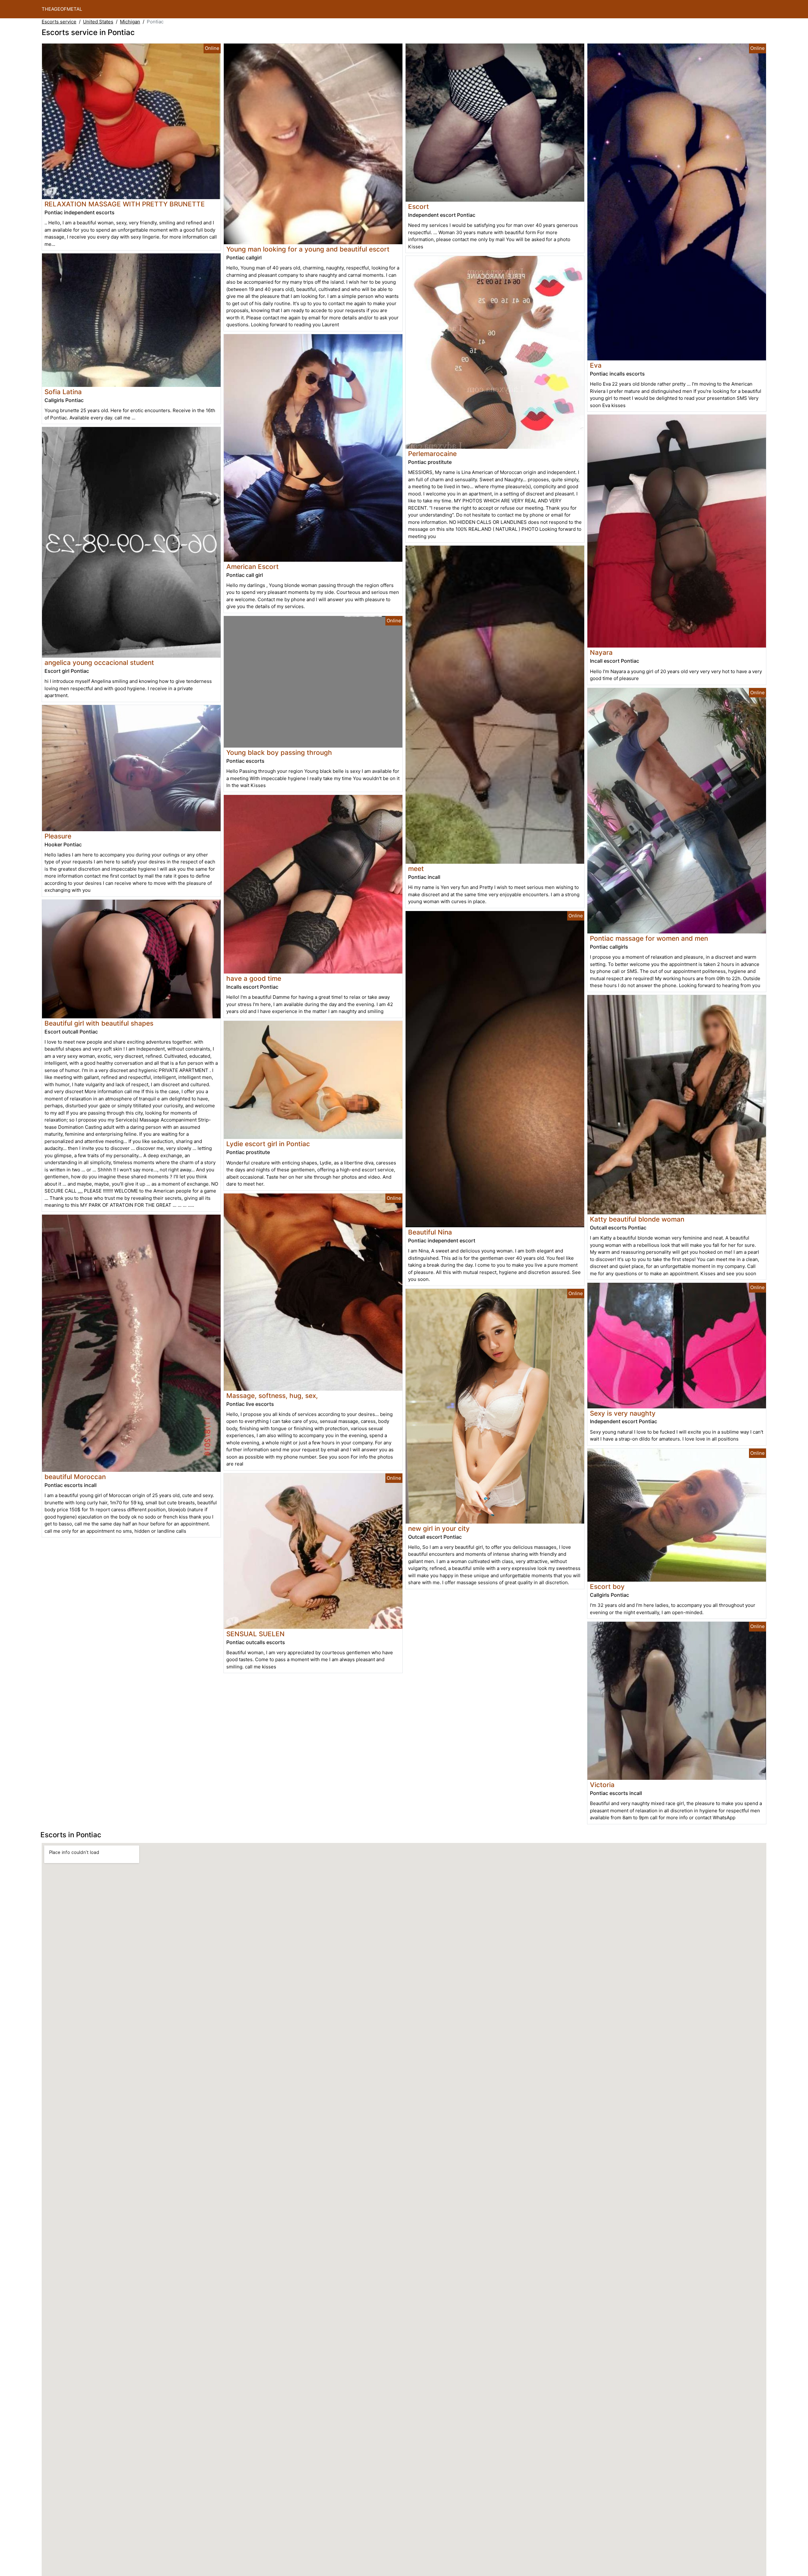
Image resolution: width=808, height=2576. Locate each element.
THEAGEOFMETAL (62, 9)
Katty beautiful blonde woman (637, 1219)
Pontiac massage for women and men (649, 938)
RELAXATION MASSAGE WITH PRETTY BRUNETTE (125, 204)
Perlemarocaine (432, 454)
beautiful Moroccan (75, 1477)
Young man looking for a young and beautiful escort (308, 249)
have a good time (254, 978)
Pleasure (58, 836)
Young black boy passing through (279, 752)
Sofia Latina (63, 392)
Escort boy (607, 1587)
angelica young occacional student (99, 663)
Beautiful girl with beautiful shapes (99, 1023)
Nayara (601, 652)
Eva (596, 365)
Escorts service (59, 22)
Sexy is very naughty (623, 1413)
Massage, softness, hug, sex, (272, 1396)
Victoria (602, 1785)
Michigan (130, 22)
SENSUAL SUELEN (255, 1634)
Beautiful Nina (430, 1232)
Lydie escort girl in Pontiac (268, 1144)
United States (98, 22)
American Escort (252, 567)
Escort (419, 207)
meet (416, 869)
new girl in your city (439, 1528)
